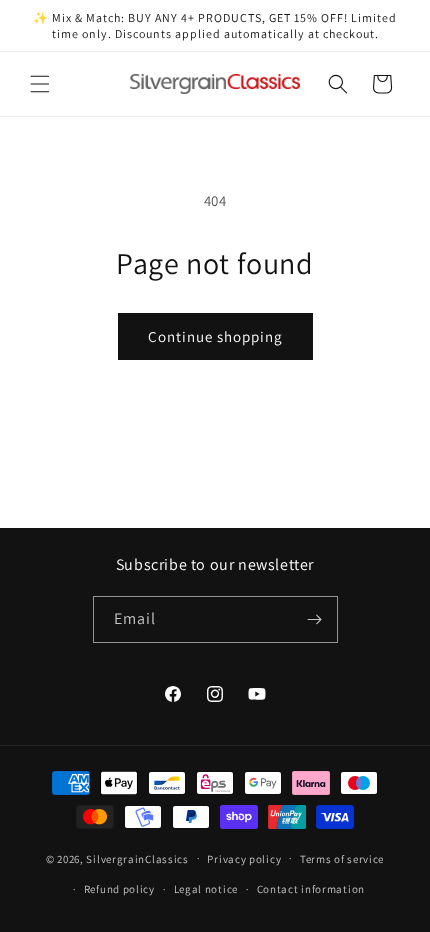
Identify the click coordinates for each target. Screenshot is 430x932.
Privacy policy (244, 859)
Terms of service (342, 859)
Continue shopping (215, 336)
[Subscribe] (315, 619)
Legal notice (206, 889)
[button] (40, 84)
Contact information (311, 889)
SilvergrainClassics (137, 858)
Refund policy (119, 889)
